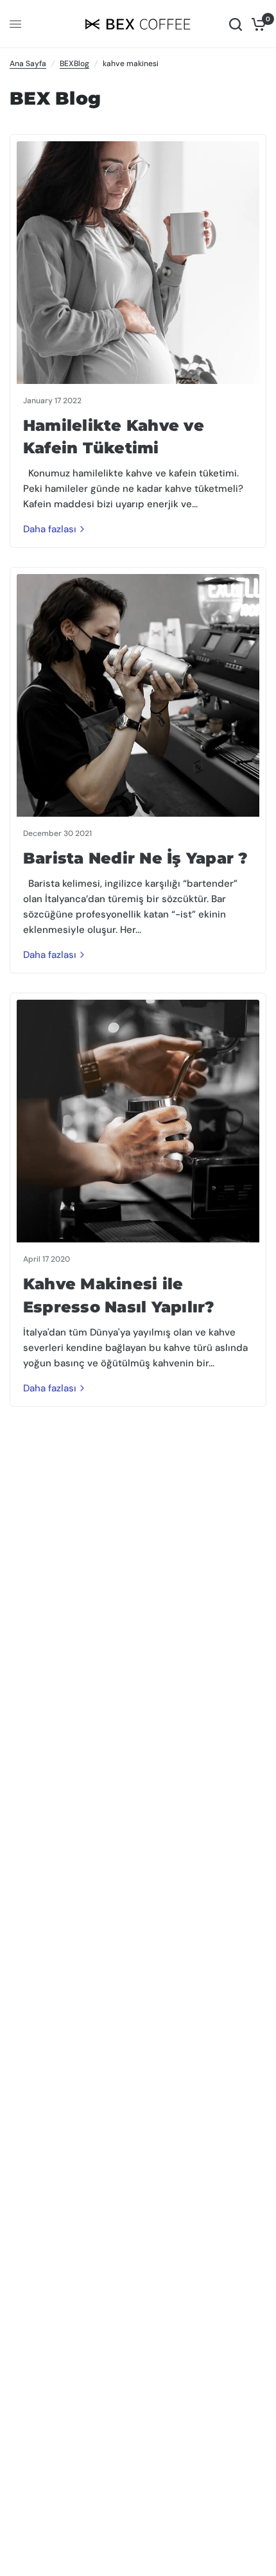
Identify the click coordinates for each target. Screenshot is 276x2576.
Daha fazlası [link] (50, 529)
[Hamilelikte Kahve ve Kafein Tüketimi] (138, 263)
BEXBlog (74, 64)
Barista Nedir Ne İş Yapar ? (135, 858)
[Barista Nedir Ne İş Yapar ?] (138, 695)
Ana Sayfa (28, 64)
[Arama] (236, 24)
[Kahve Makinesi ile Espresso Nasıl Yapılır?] (138, 1121)
